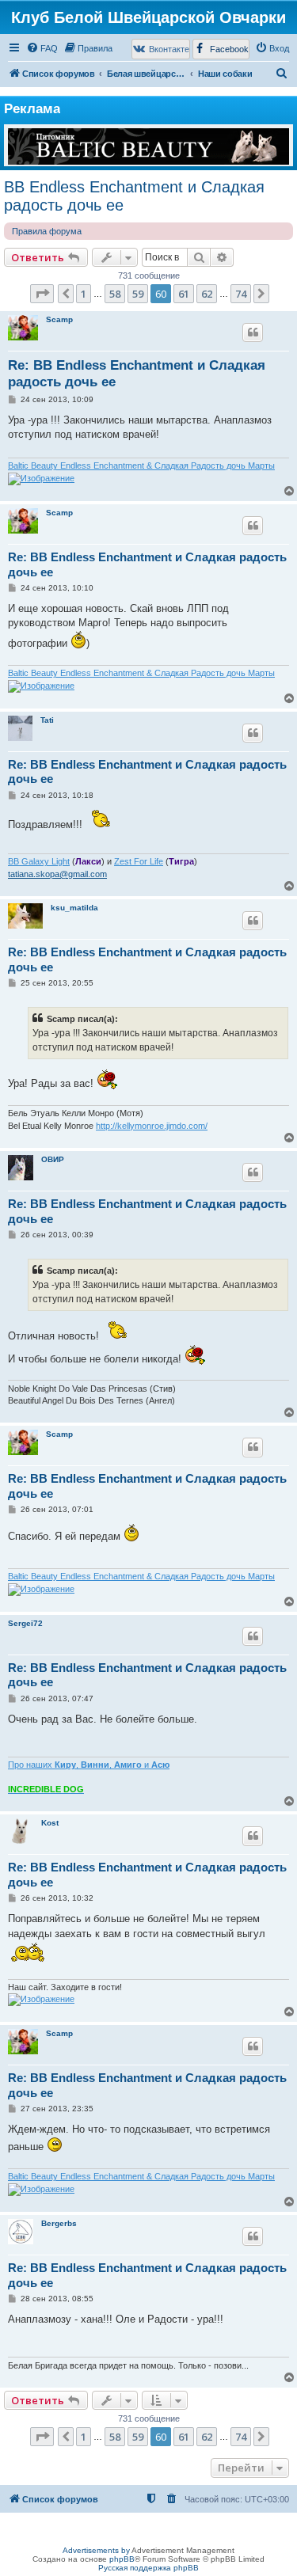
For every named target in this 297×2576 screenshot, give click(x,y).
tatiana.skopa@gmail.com (57, 874)
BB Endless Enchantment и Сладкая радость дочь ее (134, 196)
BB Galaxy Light (39, 861)
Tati (47, 720)
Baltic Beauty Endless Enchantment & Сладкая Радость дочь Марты (141, 465)
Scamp (59, 319)
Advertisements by (96, 2550)
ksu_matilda (74, 908)
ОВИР (53, 1159)
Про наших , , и (89, 1765)
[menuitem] (42, 48)
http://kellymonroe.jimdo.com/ (152, 1126)
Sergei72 (25, 1623)
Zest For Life (139, 861)
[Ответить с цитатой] (253, 332)
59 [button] (138, 294)
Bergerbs (59, 2223)
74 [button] (241, 294)
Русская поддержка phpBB (148, 2568)
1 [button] (84, 294)
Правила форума (47, 231)
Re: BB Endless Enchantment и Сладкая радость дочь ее (137, 374)
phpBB (122, 2559)
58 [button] (115, 294)
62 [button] (207, 294)
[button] (42, 294)
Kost (50, 1823)
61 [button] (184, 294)
